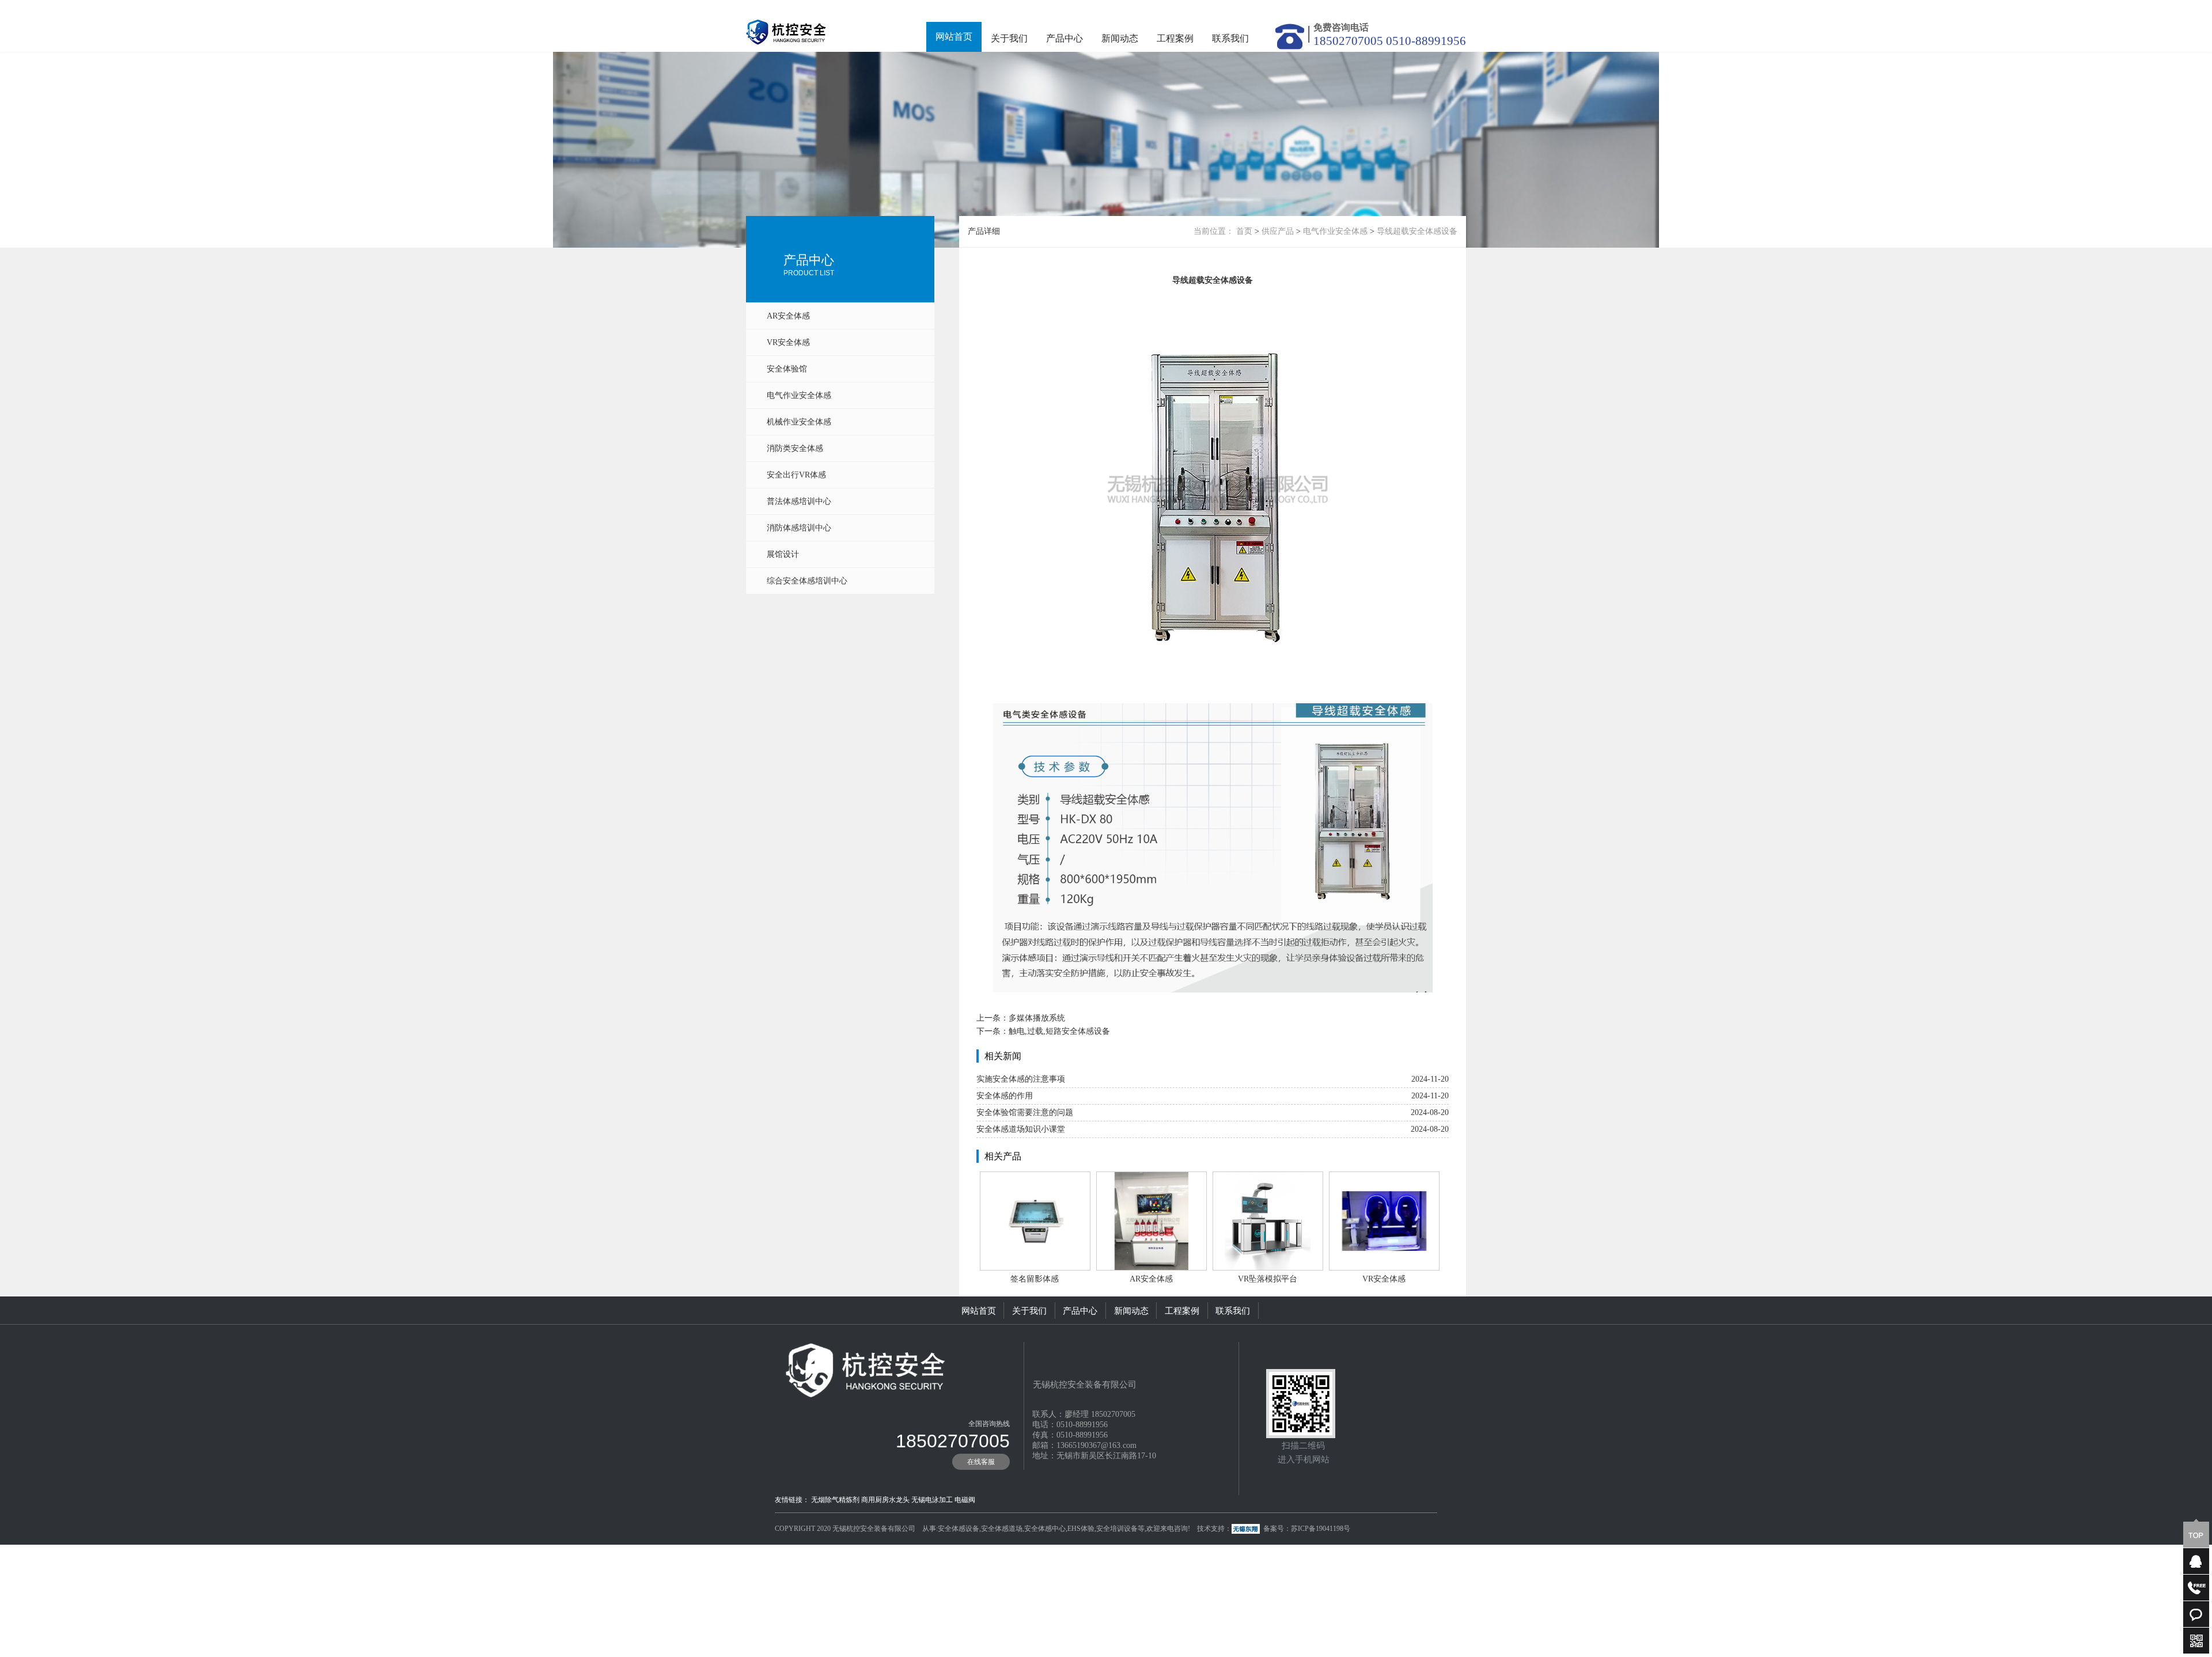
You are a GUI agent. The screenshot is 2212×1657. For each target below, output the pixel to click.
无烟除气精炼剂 (835, 1500)
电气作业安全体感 (799, 395)
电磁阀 (965, 1500)
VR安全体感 (788, 342)
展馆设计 (783, 554)
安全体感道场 (1002, 1529)
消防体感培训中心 (799, 528)
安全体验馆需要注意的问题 (1025, 1112)
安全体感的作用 (1005, 1096)
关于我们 (1009, 38)
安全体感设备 (959, 1529)
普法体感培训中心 (799, 501)
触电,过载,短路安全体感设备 (1059, 1031)
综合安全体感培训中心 (807, 581)
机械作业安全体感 (799, 422)
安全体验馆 (787, 369)
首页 (1244, 231)
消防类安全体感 (795, 448)
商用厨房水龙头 (885, 1500)
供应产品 (1278, 231)
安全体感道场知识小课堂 (1021, 1129)
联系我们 (1230, 38)
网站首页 (954, 37)
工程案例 (1175, 38)
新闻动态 (1120, 38)
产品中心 (1065, 38)
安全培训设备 (1117, 1529)
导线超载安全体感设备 (1417, 231)
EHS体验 (1081, 1529)
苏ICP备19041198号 (1321, 1529)
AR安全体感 (788, 316)
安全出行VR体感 (796, 475)
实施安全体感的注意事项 (1021, 1079)
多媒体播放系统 (1037, 1018)
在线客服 (981, 1462)
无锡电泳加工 (932, 1500)
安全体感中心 (1045, 1529)
